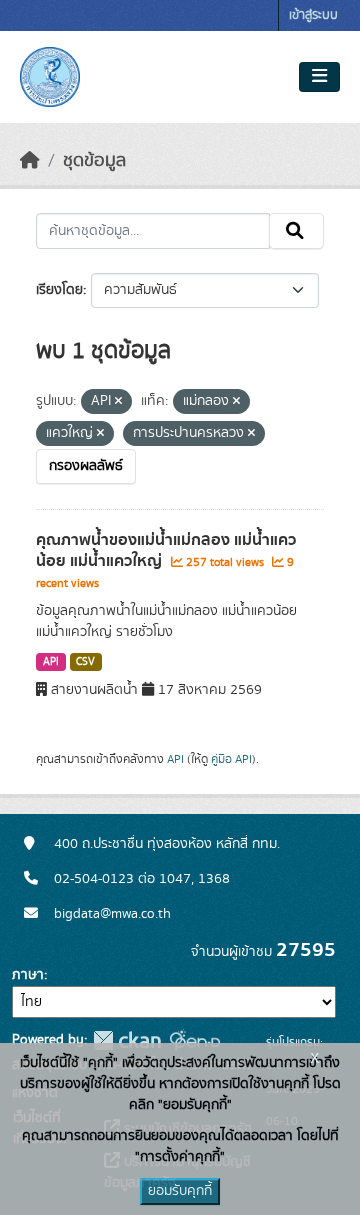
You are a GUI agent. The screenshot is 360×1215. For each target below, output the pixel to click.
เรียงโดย (59, 290)
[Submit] (296, 231)
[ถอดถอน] (118, 402)
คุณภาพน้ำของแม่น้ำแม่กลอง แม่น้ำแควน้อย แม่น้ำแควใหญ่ (166, 550)
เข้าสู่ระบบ (313, 15)
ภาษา (28, 975)
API (51, 662)
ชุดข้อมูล (94, 161)
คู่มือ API (231, 759)
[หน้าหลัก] (30, 161)
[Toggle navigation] (319, 77)
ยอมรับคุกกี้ (180, 1191)
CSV (85, 662)
